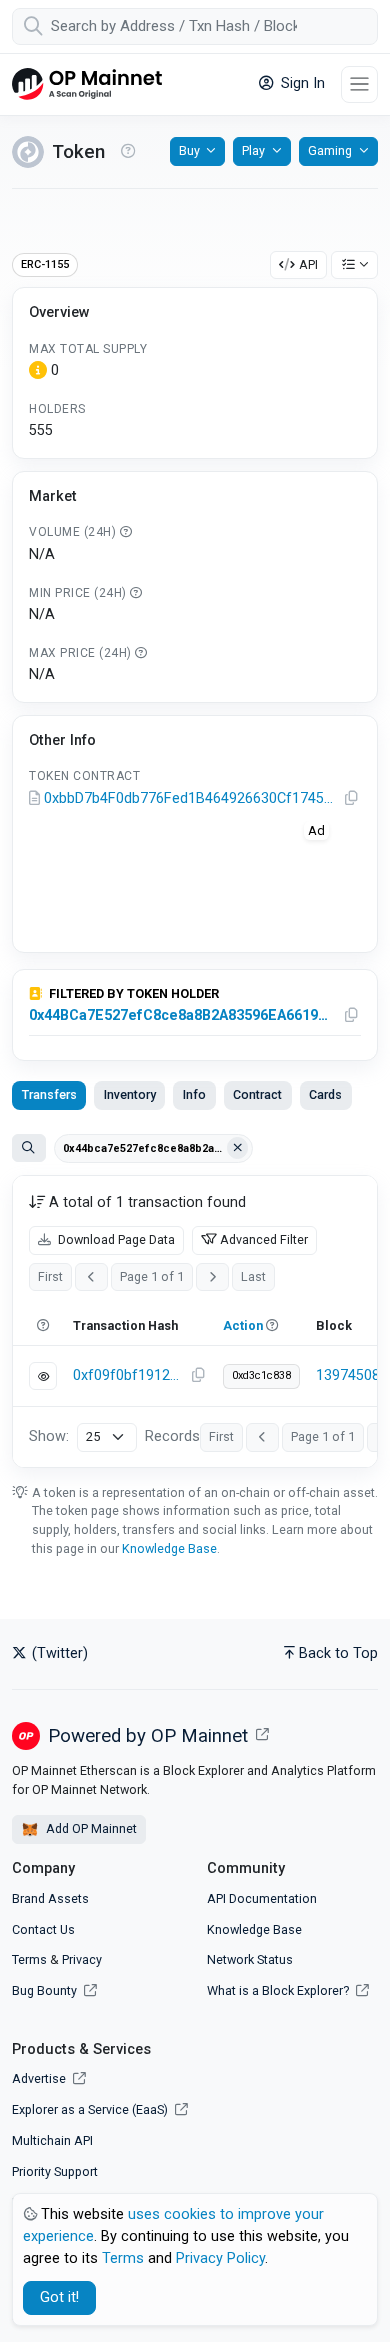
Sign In (301, 83)
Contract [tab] (257, 1094)
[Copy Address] (352, 799)
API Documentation (262, 1898)
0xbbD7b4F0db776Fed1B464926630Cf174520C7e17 (191, 798)
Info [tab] (194, 1094)
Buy (189, 150)
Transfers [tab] (49, 1094)
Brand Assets (50, 1898)
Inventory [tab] (130, 1094)
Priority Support (55, 2171)
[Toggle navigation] (359, 84)
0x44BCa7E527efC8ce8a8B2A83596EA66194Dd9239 (182, 1015)
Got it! (59, 2297)
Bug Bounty (44, 1990)
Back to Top (338, 1653)
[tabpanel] (195, 1321)
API (308, 264)
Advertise (40, 2078)
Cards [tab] (325, 1094)
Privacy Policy (220, 2258)
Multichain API (52, 2140)
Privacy (82, 1959)
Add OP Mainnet (90, 1828)
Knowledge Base (169, 1548)
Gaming (330, 150)
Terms (29, 1959)
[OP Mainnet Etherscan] (87, 84)
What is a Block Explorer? (279, 1990)
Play (253, 150)
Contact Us (43, 1929)
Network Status (250, 1959)
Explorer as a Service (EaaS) (91, 2109)
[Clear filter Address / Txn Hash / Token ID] (238, 1148)
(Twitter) (58, 1653)
